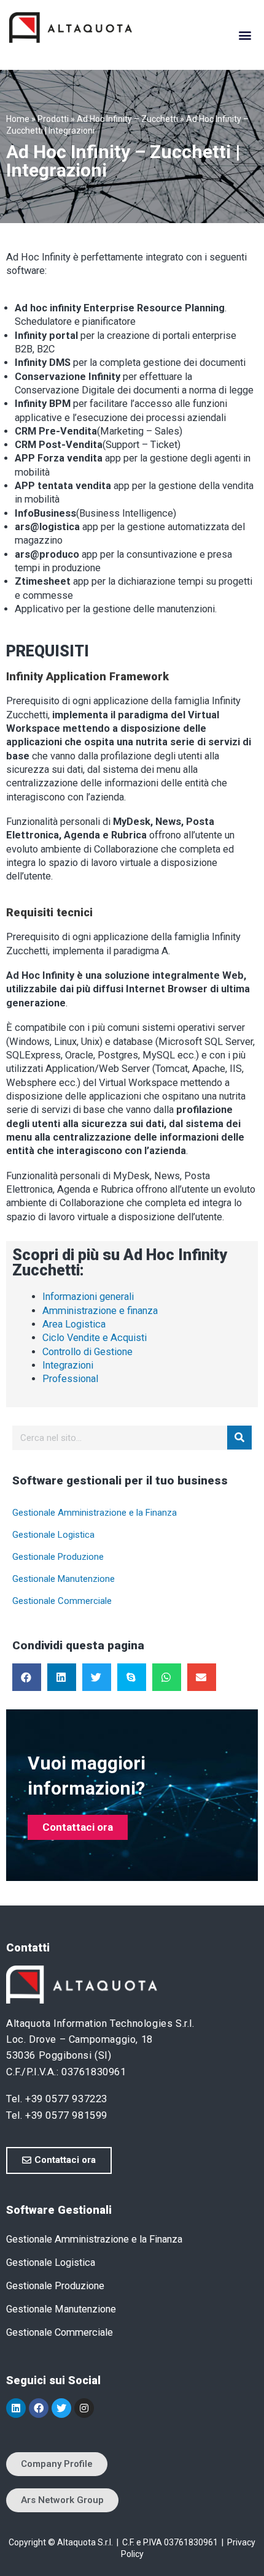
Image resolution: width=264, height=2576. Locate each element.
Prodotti (53, 119)
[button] (245, 35)
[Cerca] (239, 1438)
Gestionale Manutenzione (64, 1579)
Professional (70, 1379)
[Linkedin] (16, 2408)
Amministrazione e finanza (100, 1311)
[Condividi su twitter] (97, 1677)
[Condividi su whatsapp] (167, 1677)
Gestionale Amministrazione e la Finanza (95, 1513)
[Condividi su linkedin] (62, 1677)
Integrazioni (68, 1365)
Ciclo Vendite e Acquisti (95, 1338)
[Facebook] (39, 2408)
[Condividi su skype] (132, 1677)
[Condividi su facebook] (27, 1677)
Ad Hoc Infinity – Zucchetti (127, 119)
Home (18, 119)
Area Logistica (74, 1324)
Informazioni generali (88, 1297)
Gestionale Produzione (58, 1557)
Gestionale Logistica (53, 1535)
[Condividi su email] (202, 1677)
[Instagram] (84, 2408)
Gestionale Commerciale (62, 1601)
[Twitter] (61, 2408)
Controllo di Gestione (87, 1352)
